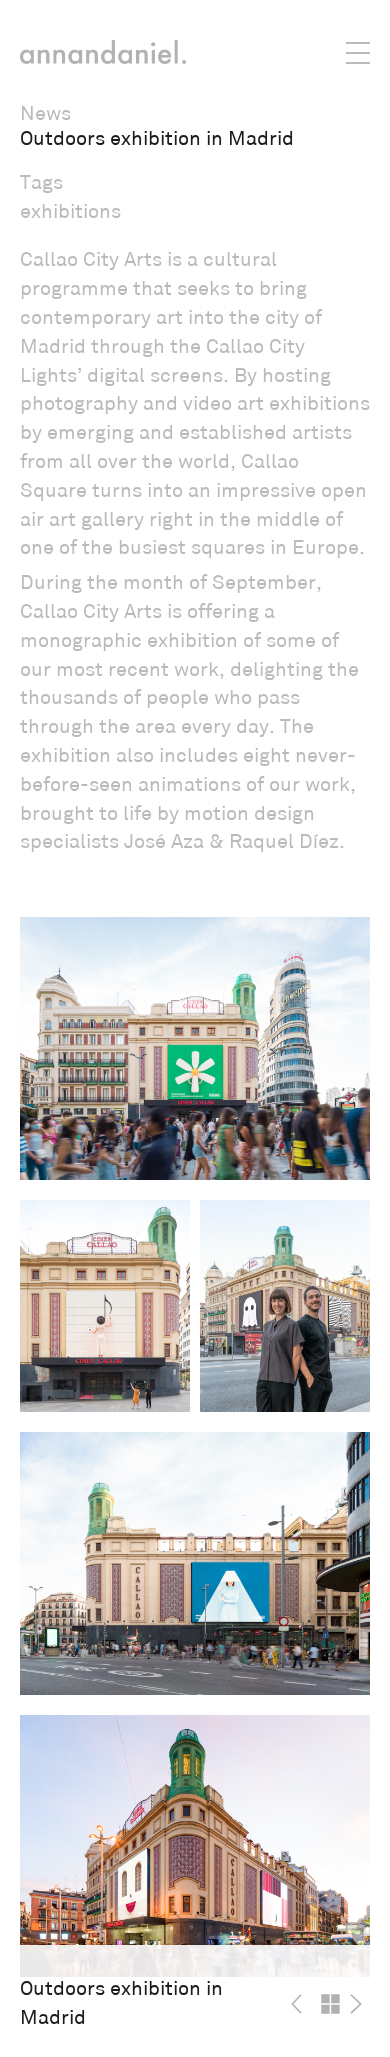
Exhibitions (70, 212)
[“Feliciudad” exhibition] (360, 2004)
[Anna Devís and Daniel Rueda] (103, 52)
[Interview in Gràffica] (301, 2004)
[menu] (318, 50)
